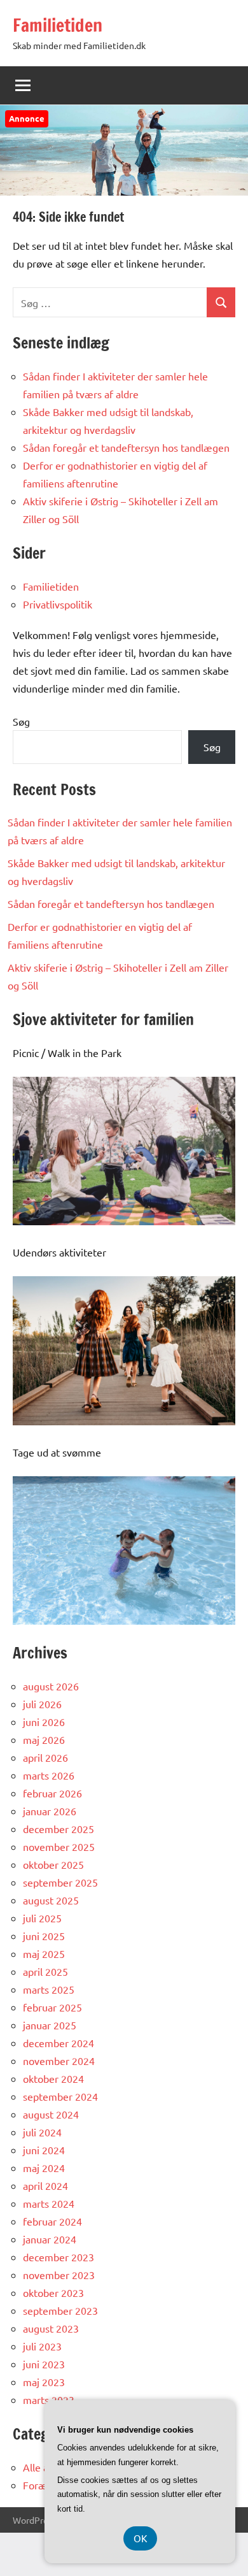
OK (140, 2538)
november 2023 (59, 2275)
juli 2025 (42, 1918)
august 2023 (51, 2328)
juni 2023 (44, 2364)
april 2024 (45, 2185)
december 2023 (59, 2257)
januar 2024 (50, 2239)
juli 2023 (42, 2346)
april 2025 (45, 1971)
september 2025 (60, 1882)
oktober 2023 (53, 2292)
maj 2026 (44, 1739)
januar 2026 (50, 1811)
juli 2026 (42, 1704)
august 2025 (51, 1900)
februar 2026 (52, 1793)
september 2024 (60, 2096)
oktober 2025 (53, 1864)
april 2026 (45, 1757)
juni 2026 (44, 1722)
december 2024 (59, 2043)
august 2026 (51, 1686)
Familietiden (58, 25)
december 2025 (59, 1829)
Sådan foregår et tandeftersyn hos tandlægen (126, 447)
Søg (21, 721)
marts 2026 (49, 1775)
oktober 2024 (53, 2078)
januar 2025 (50, 2025)
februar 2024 (52, 2221)
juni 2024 (44, 2150)
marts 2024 (49, 2203)
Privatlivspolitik (58, 604)
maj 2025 (44, 1954)
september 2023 (60, 2310)
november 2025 (59, 1846)
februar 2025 (52, 2007)
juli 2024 (42, 2132)
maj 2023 (44, 2382)
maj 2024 (44, 2168)
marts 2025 (49, 1989)
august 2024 (51, 2114)
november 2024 (59, 2061)
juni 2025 (44, 1936)
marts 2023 (49, 2400)
